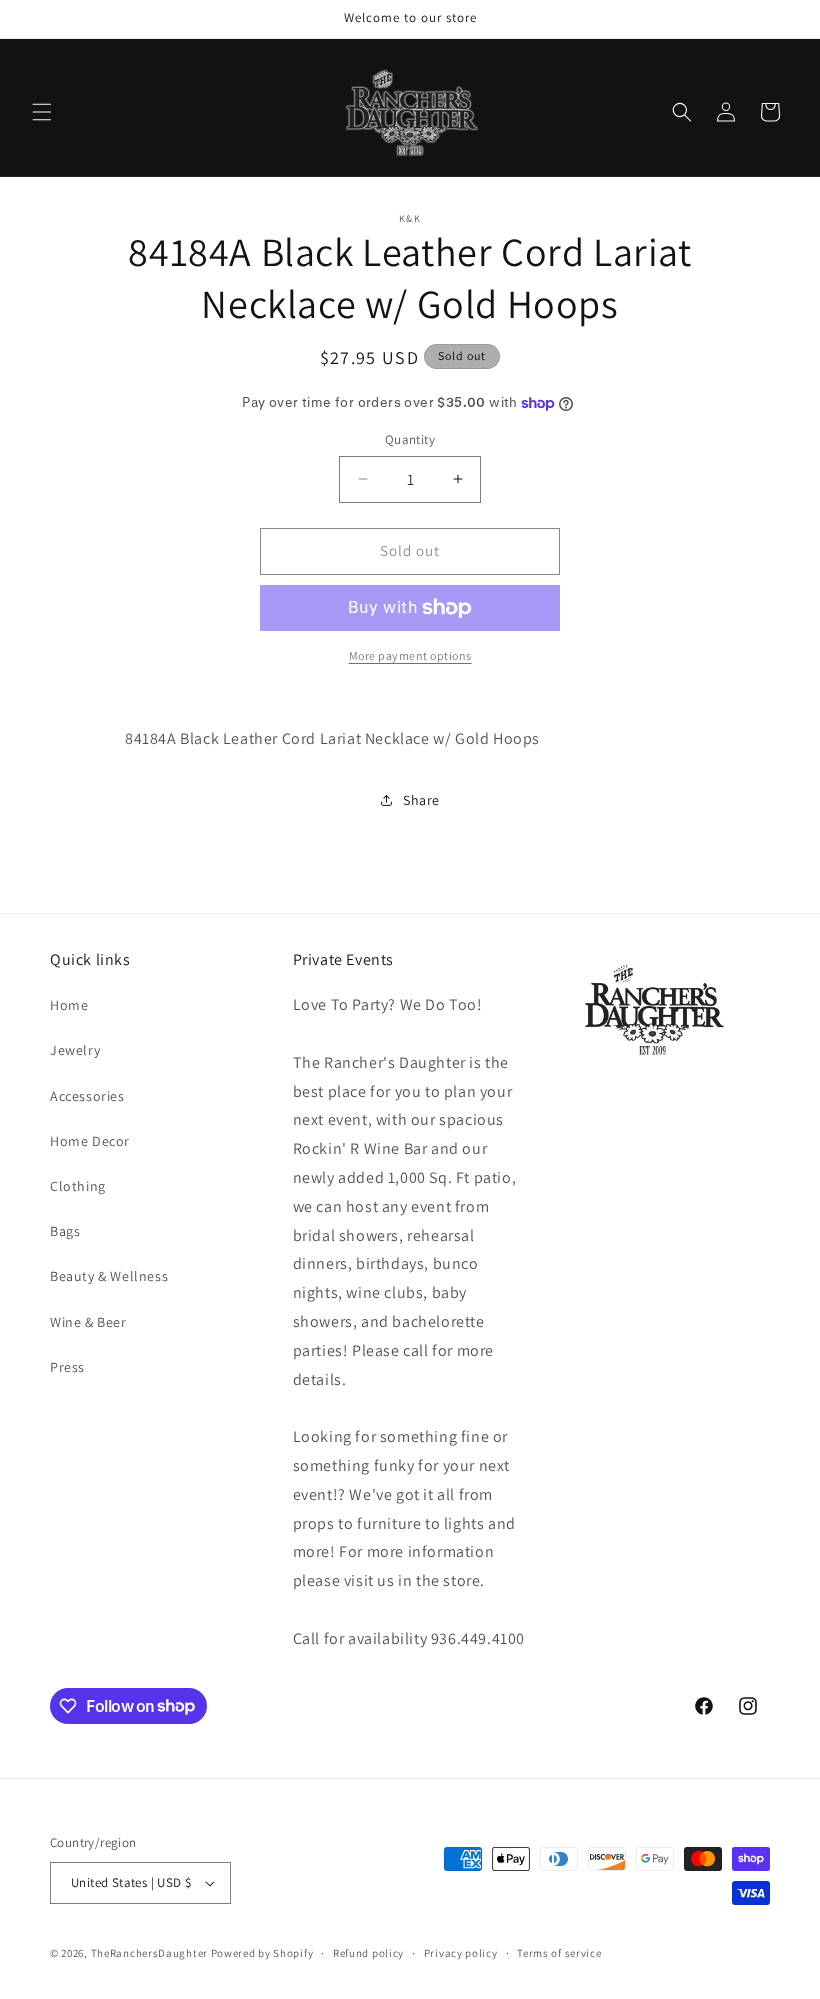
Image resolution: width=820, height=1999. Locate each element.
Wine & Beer (88, 1322)
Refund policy (368, 1953)
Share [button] (421, 800)
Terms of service (559, 1953)
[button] (42, 112)
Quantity (410, 439)
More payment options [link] (410, 655)
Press (67, 1367)
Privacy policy (461, 1953)
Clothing (78, 1186)
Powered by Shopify (262, 1953)
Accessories (87, 1096)
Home (69, 1005)
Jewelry (75, 1050)
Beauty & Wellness (109, 1276)
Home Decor (90, 1141)
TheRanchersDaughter (149, 1953)
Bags (65, 1231)
